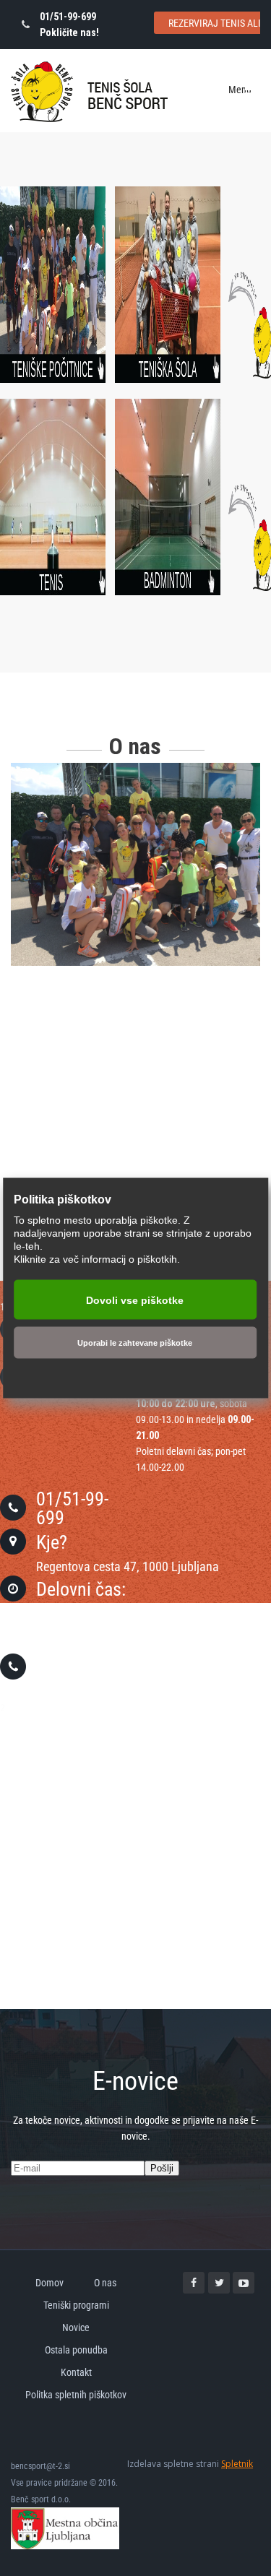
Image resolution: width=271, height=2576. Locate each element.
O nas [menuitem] (105, 2283)
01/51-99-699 (72, 1508)
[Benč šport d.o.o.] (89, 92)
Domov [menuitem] (50, 2283)
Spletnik (237, 2464)
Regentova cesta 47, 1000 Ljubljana (128, 1566)
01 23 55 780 (85, 1667)
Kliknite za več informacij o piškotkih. (97, 1259)
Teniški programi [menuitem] (76, 2305)
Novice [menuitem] (76, 2328)
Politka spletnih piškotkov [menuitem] (76, 2395)
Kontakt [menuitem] (76, 2372)
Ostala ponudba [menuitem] (76, 2350)
